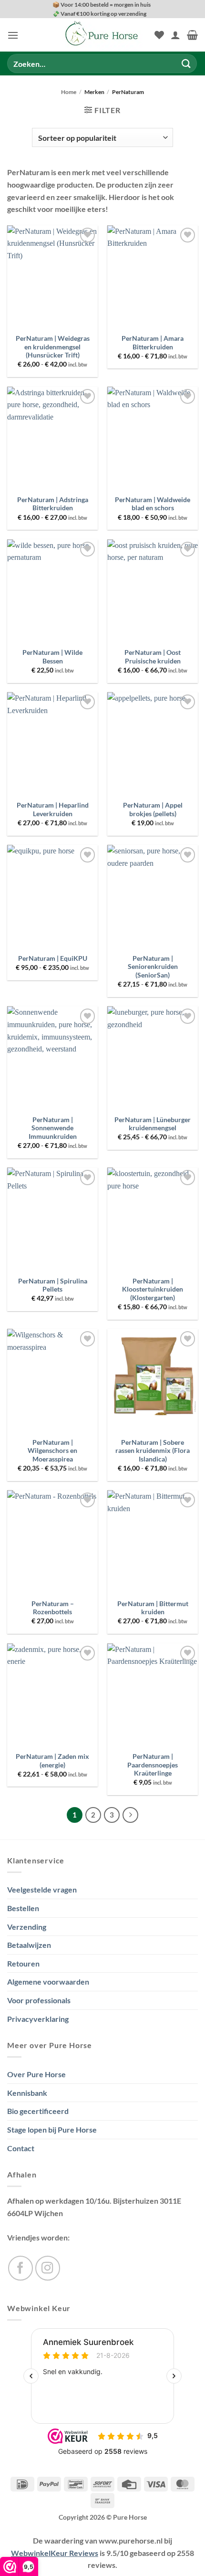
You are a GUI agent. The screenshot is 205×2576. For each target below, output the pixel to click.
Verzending (27, 1927)
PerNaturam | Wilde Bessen (52, 657)
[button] (13, 35)
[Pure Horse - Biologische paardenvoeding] (102, 35)
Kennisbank (27, 2093)
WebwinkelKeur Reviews (55, 2553)
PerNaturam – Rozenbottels (53, 1608)
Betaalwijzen (29, 1945)
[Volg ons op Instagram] (48, 2268)
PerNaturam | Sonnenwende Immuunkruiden (53, 1128)
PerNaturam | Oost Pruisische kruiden (153, 657)
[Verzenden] (186, 64)
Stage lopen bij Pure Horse (52, 2129)
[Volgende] (131, 1815)
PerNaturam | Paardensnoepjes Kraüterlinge (153, 1765)
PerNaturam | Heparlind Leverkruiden (53, 810)
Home (69, 92)
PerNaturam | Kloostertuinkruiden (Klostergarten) (153, 1289)
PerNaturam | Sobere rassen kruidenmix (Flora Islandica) (153, 1451)
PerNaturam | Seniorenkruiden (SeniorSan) (153, 967)
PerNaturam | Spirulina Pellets (53, 1285)
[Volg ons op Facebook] (20, 2268)
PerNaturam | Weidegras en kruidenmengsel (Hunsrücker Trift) (53, 347)
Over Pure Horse (36, 2074)
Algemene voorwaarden (48, 1982)
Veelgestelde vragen (42, 1889)
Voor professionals (39, 2000)
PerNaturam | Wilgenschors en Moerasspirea (52, 1451)
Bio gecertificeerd (38, 2111)
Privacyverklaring (38, 2019)
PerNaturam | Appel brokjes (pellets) (153, 810)
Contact (21, 2148)
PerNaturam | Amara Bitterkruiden (153, 343)
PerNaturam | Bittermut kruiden (153, 1608)
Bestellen (23, 1908)
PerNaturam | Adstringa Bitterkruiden (53, 504)
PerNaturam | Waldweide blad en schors (153, 504)
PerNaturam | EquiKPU (53, 958)
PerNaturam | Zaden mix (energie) (52, 1761)
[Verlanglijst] (159, 35)
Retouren (23, 1963)
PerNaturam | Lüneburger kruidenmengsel (153, 1124)
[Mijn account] (175, 35)
